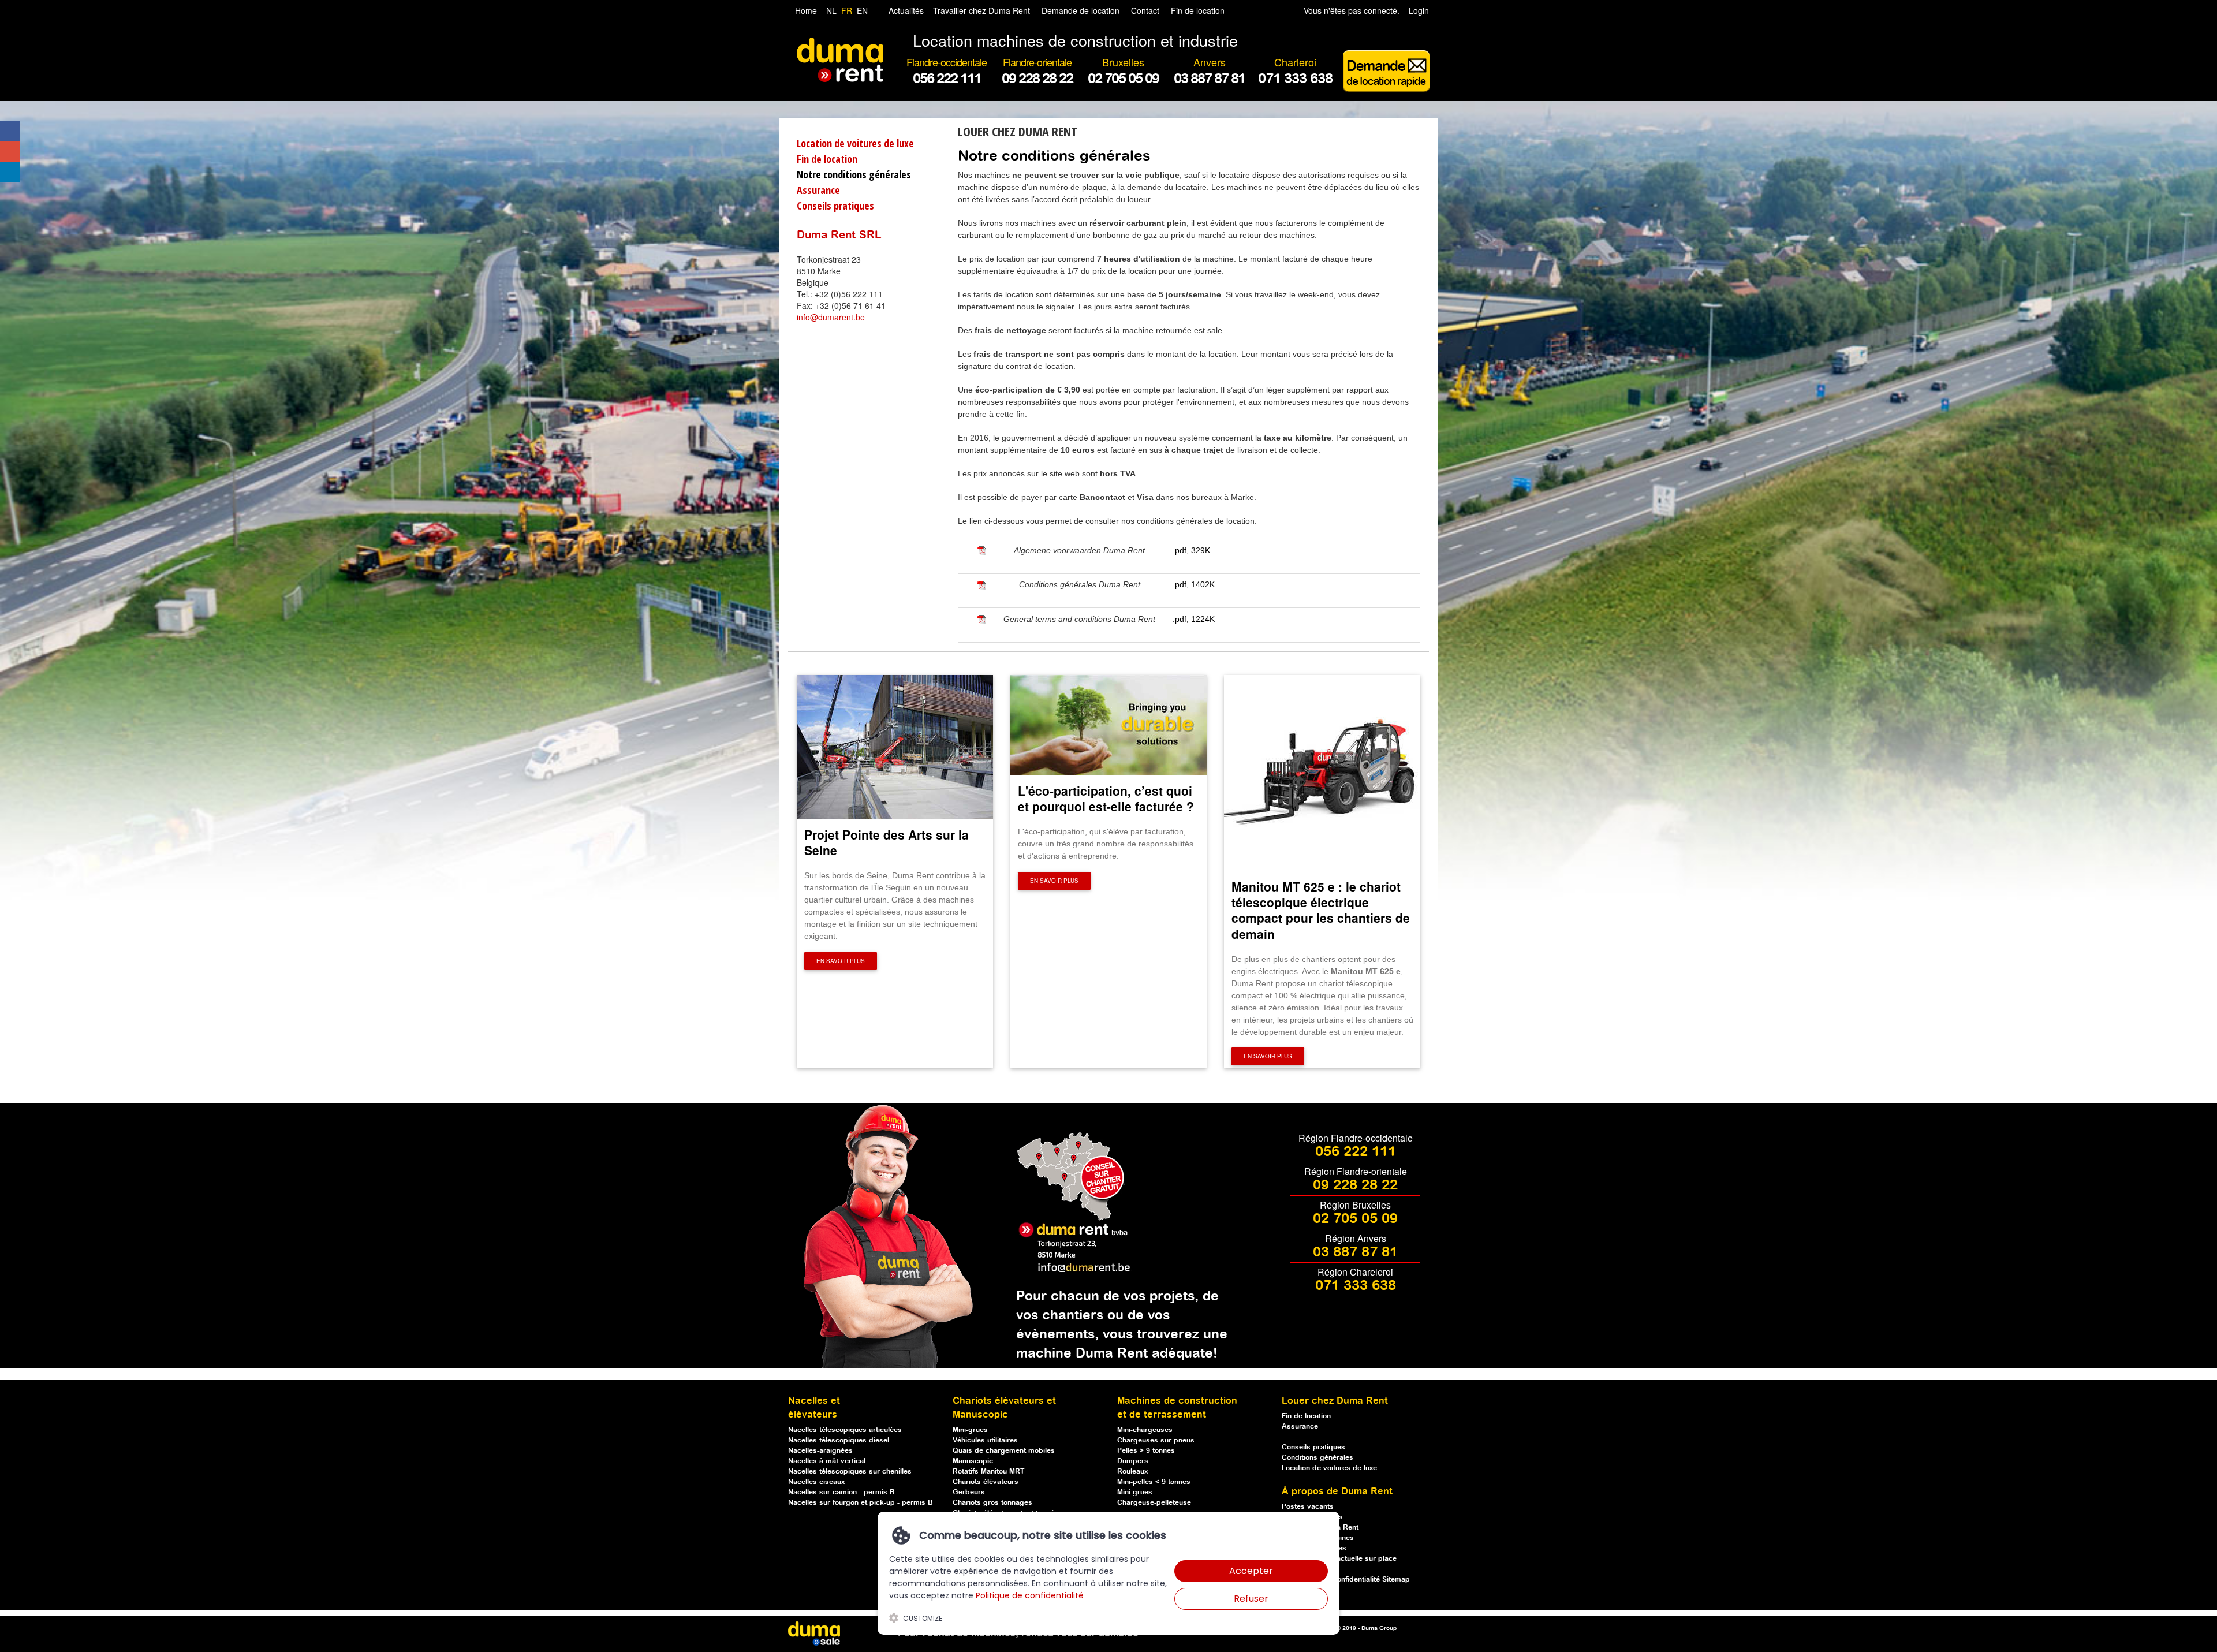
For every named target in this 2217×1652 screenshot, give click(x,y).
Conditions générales (1317, 1458)
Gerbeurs (969, 1492)
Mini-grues (970, 1430)
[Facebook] (10, 131)
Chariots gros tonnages (992, 1503)
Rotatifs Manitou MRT (989, 1472)
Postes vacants (1308, 1507)
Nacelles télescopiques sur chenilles (850, 1472)
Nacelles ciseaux (816, 1482)
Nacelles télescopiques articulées (845, 1430)
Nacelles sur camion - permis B (841, 1492)
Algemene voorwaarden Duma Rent (1079, 550)
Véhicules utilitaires (985, 1440)
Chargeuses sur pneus (1156, 1440)
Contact (1145, 10)
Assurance (818, 190)
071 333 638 (1356, 1286)
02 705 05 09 (1355, 1219)
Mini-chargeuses (1145, 1430)
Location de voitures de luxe (855, 143)
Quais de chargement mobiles (1004, 1451)
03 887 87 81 (1355, 1252)
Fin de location (1197, 10)
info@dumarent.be (831, 317)
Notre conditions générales (854, 174)
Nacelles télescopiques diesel (839, 1440)
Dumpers (1133, 1461)
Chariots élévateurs (986, 1482)
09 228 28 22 (1355, 1185)
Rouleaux (1132, 1472)
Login (1419, 10)
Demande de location (1080, 10)
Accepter (1251, 1571)
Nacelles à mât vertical (827, 1461)
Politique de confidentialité (1030, 1595)
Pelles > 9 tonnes (1146, 1451)
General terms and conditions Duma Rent (1079, 619)
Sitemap (1396, 1580)
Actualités (906, 10)
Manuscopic (973, 1461)
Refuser (1251, 1599)
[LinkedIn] (10, 172)
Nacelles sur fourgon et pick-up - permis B (861, 1503)
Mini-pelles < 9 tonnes (1154, 1482)
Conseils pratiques (835, 206)
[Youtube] (10, 152)
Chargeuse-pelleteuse (1154, 1503)
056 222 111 (1356, 1152)
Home (806, 10)
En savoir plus (841, 961)
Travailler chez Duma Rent (979, 10)
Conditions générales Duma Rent (1080, 584)
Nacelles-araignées (820, 1451)
